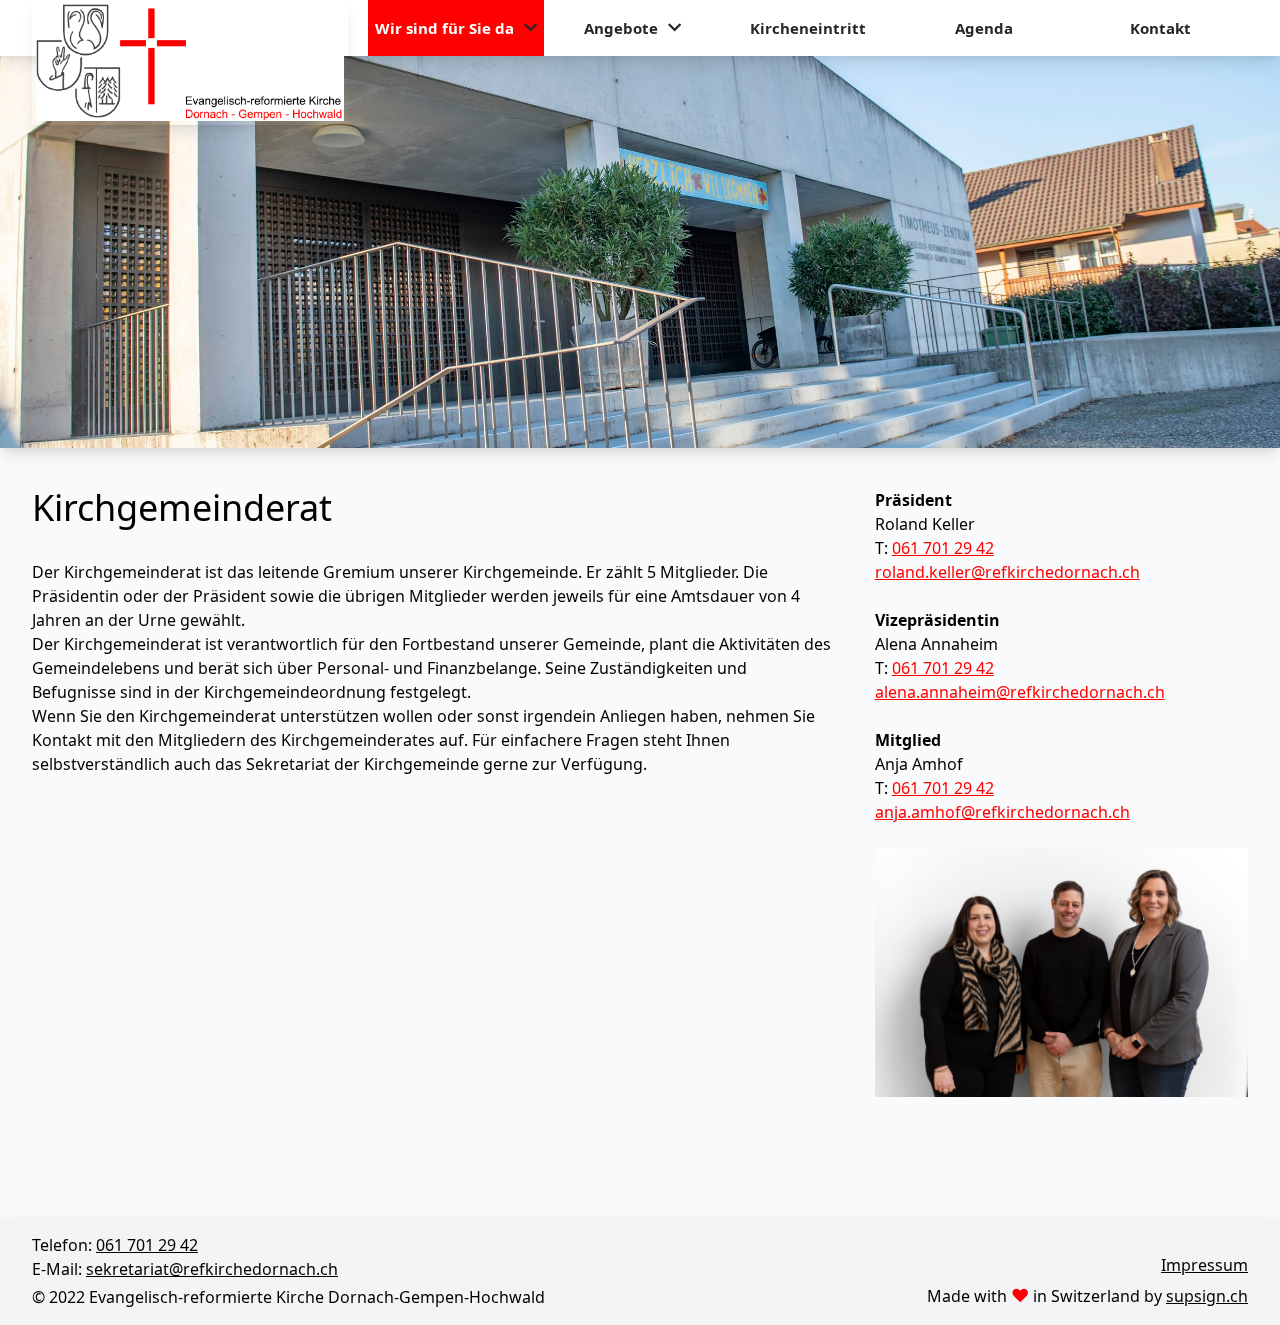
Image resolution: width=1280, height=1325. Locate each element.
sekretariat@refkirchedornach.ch (212, 1269)
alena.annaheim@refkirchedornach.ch (1020, 692)
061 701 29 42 (943, 548)
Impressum (1204, 1265)
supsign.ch (1207, 1296)
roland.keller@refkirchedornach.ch (1007, 572)
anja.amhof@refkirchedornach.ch (1002, 812)
